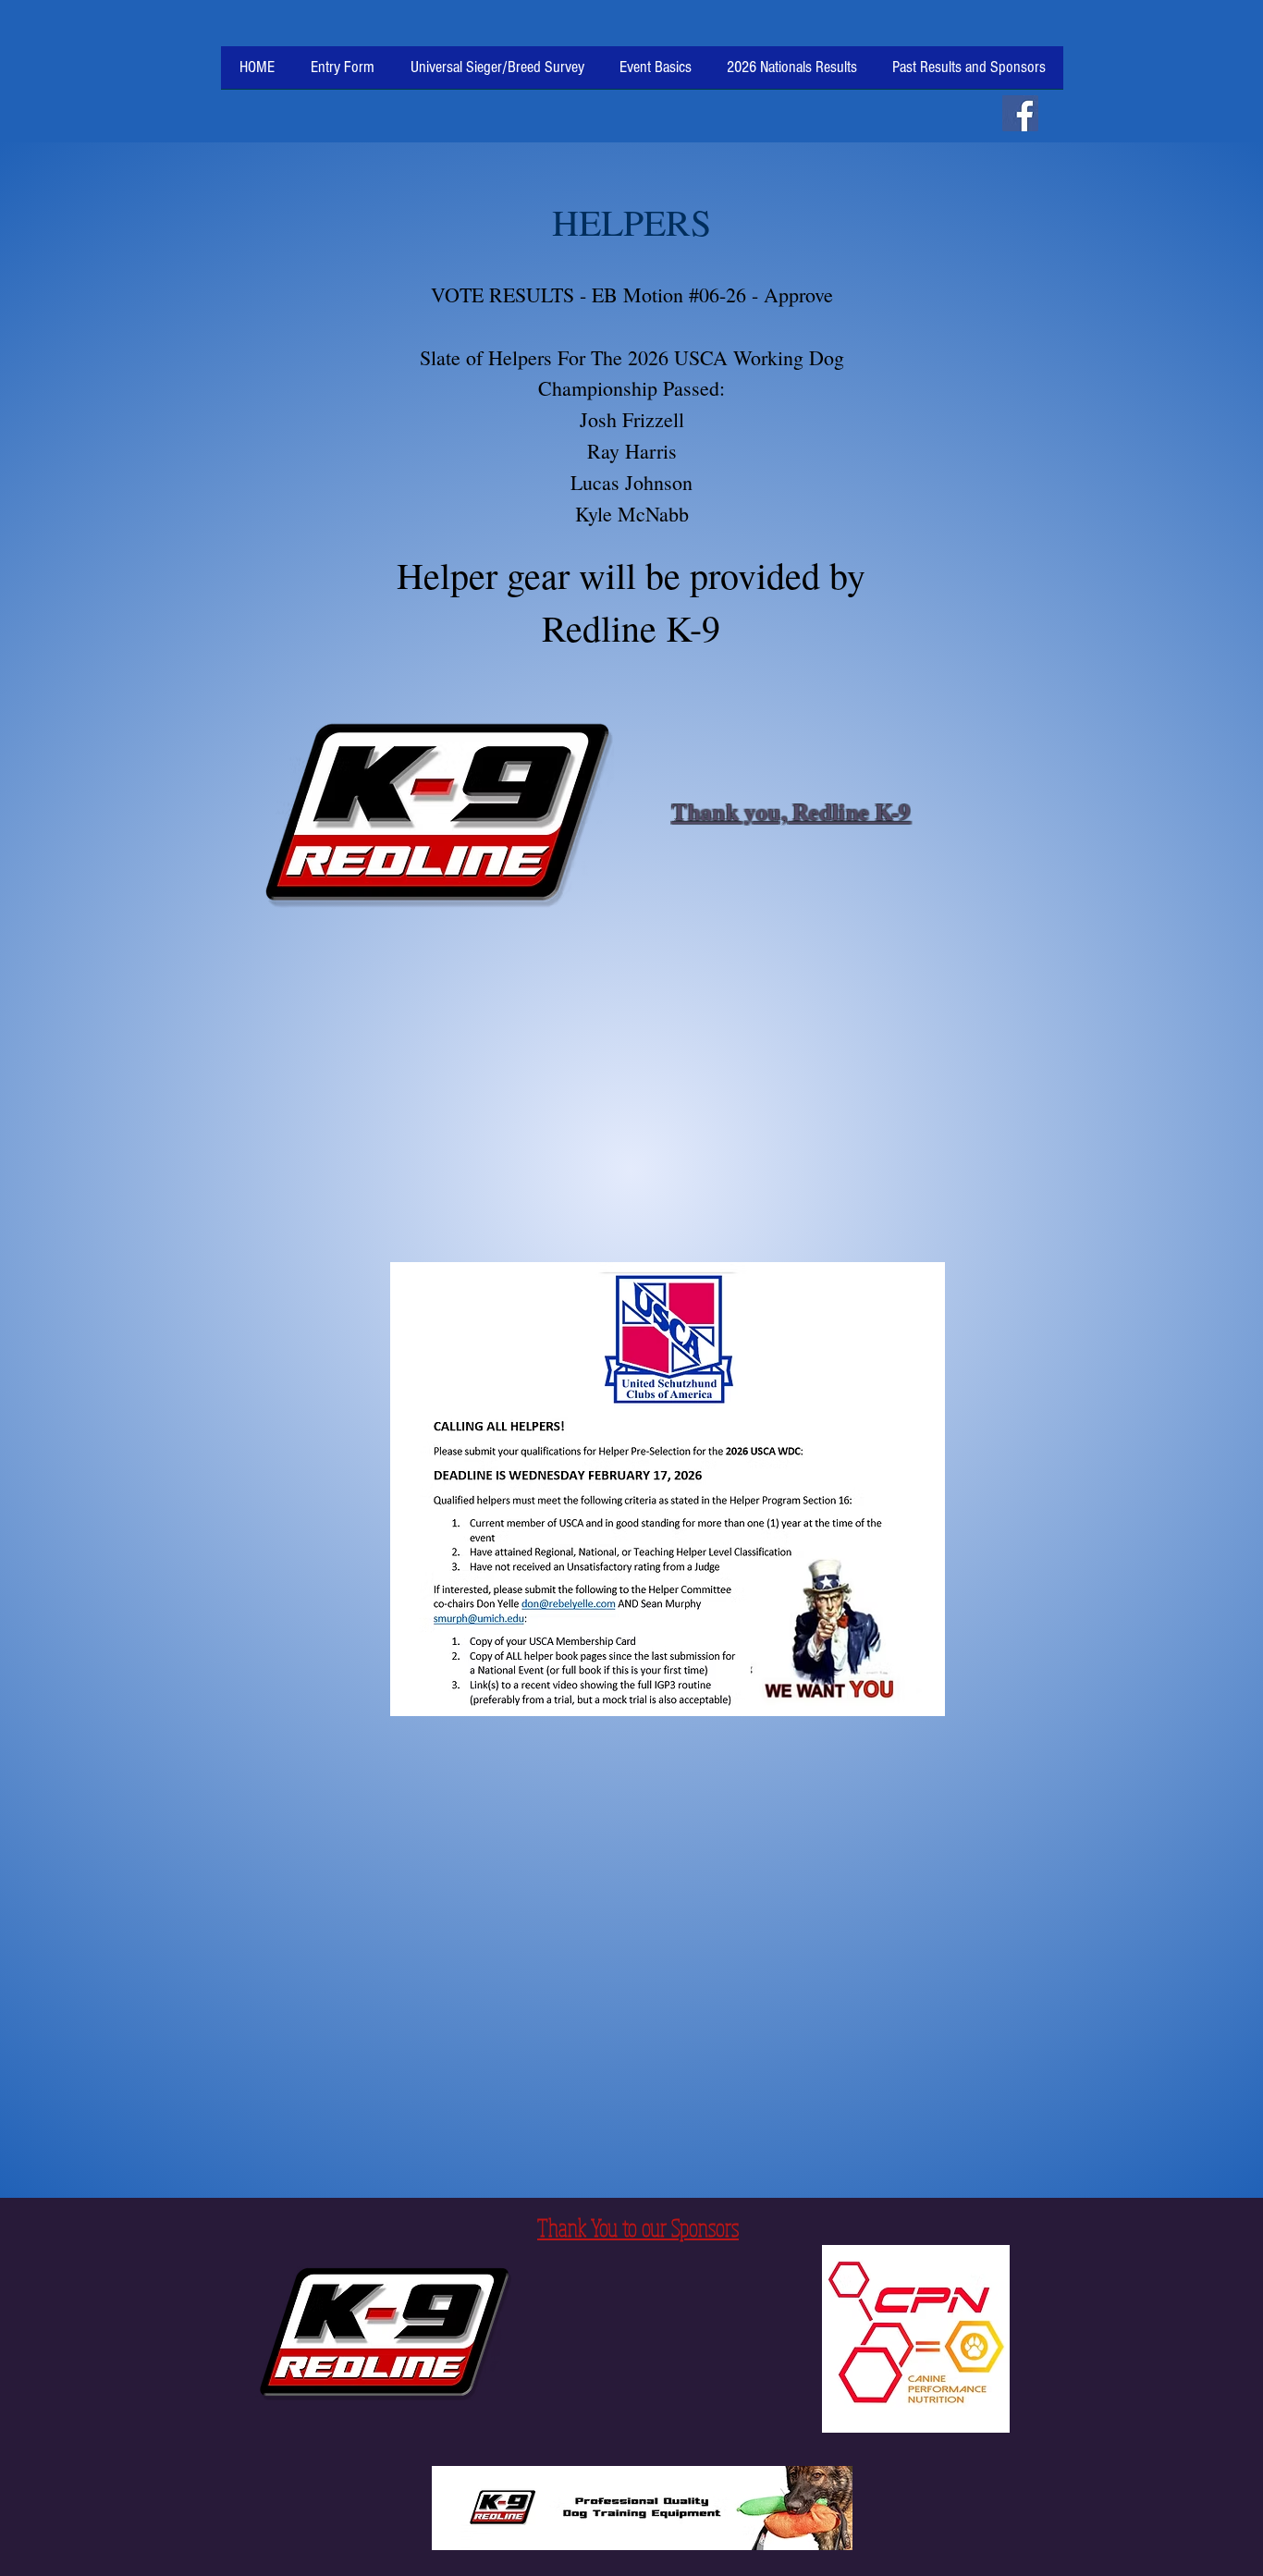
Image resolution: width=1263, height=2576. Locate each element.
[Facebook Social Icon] (1020, 113)
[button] (656, 74)
